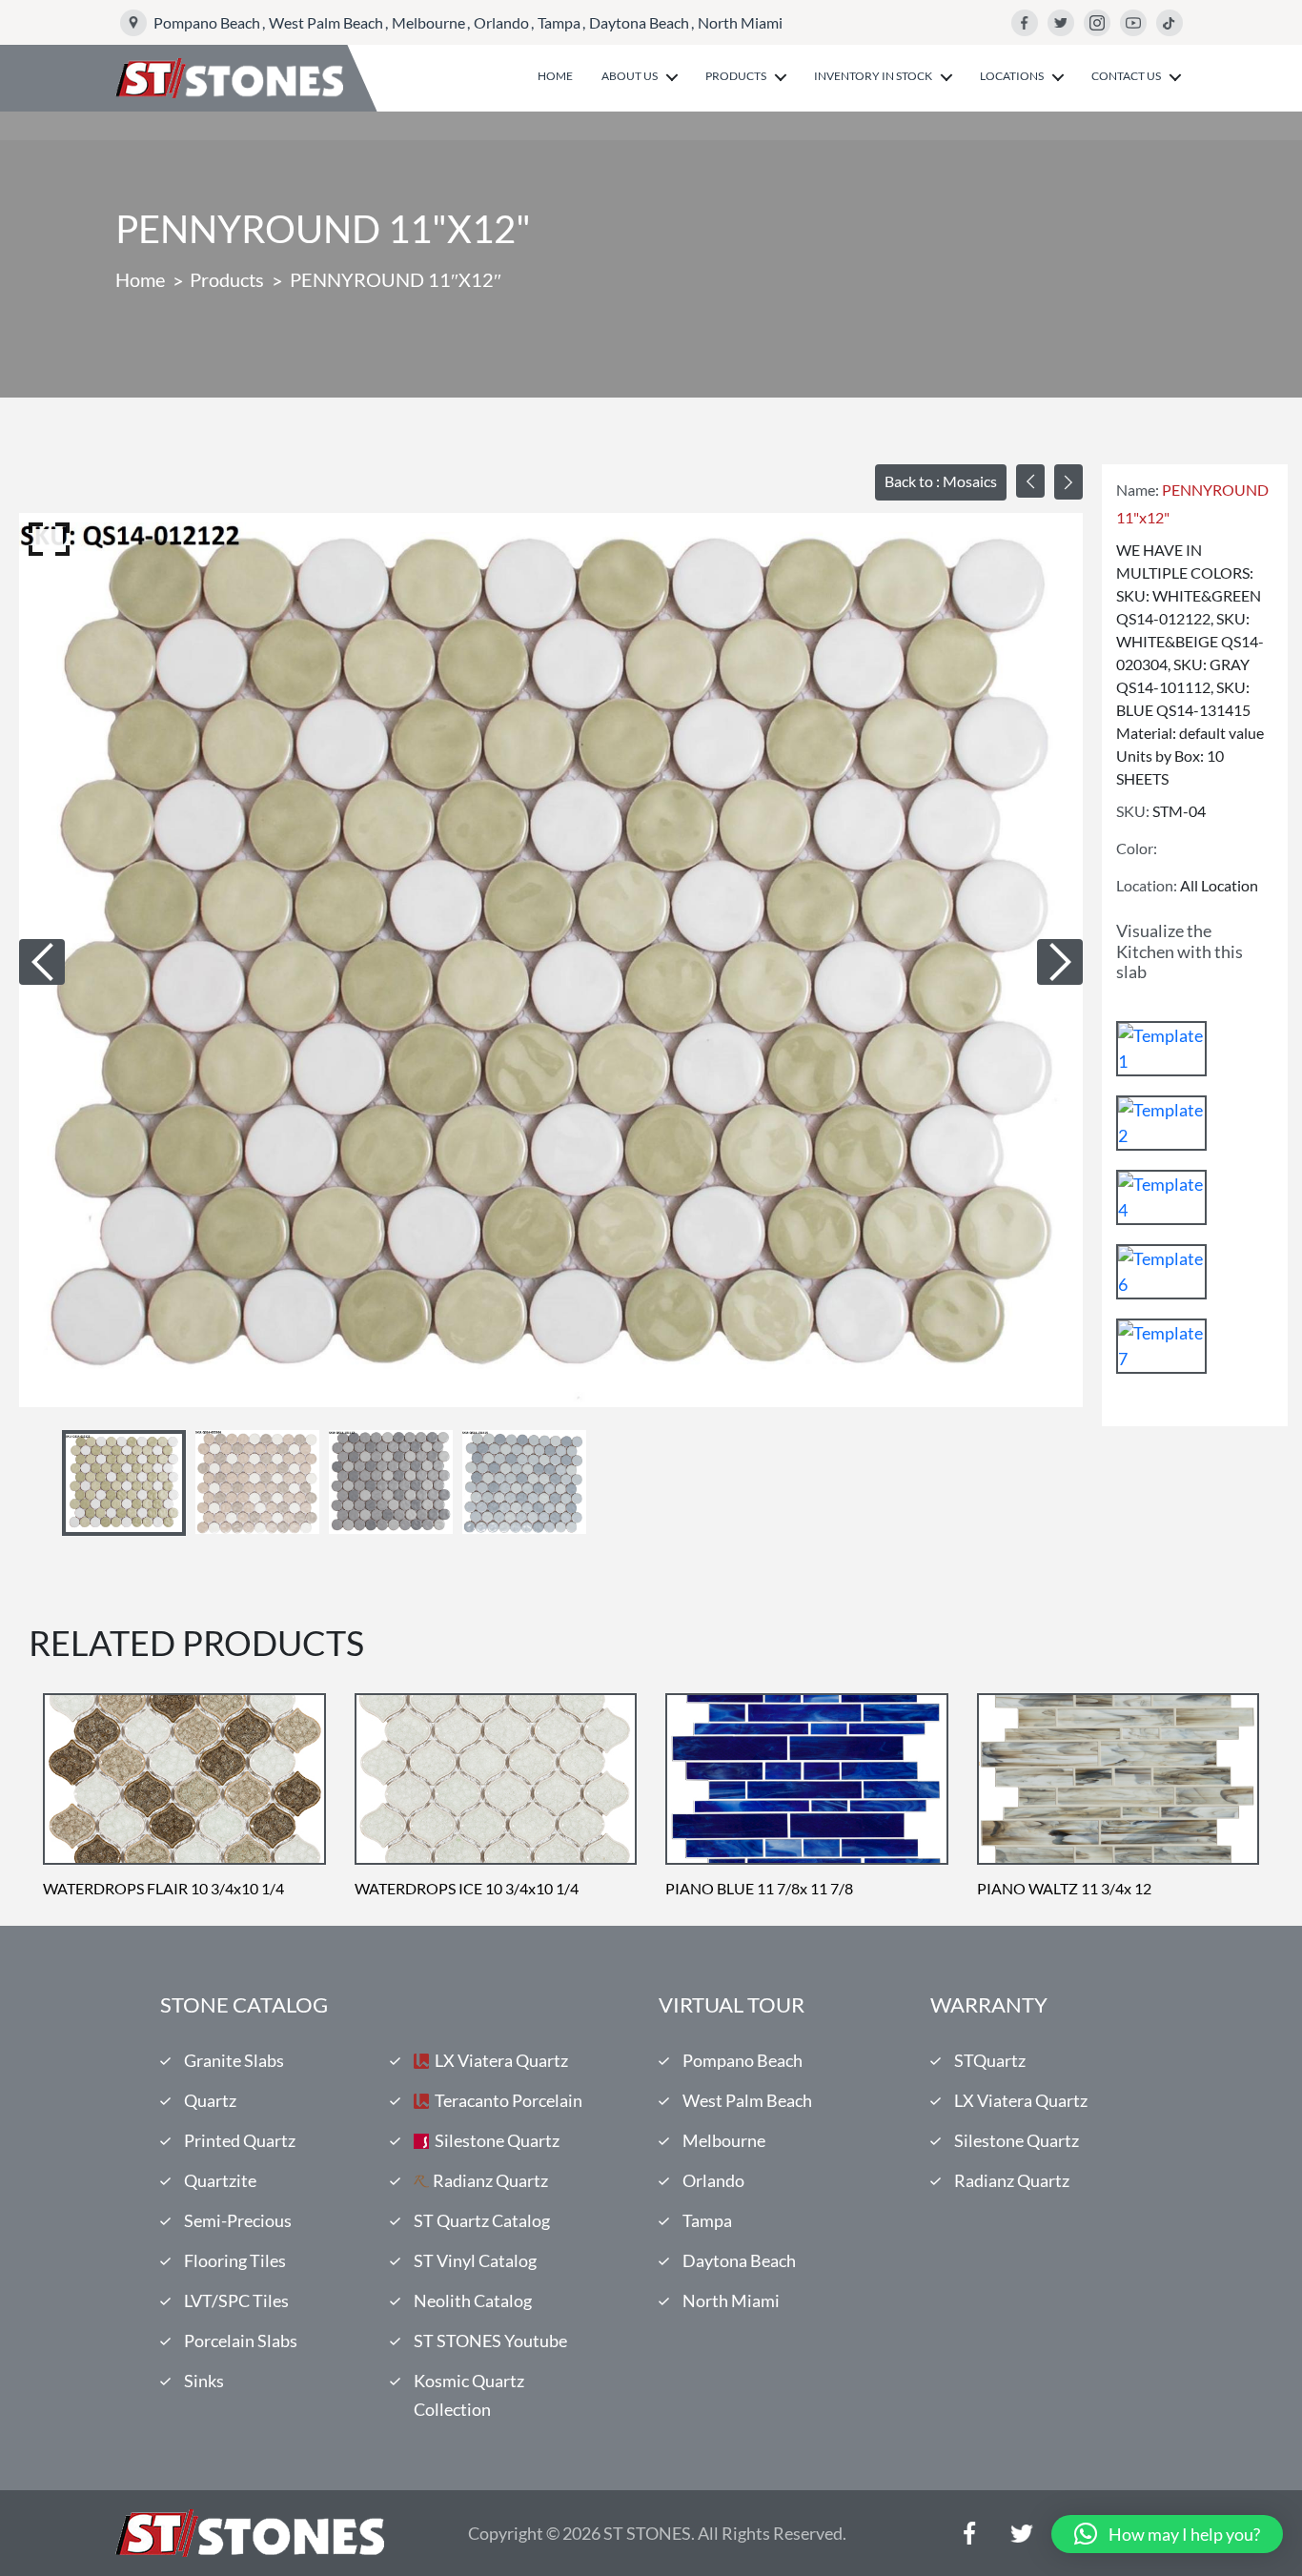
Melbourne (428, 22)
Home (555, 76)
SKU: (1133, 811)
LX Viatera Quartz (501, 2060)
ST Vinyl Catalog (475, 2260)
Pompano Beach (207, 22)
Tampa (559, 22)
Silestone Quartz (497, 2140)
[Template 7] (1161, 1346)
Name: (1138, 490)
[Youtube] (1133, 23)
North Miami (740, 22)
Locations (1012, 76)
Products (736, 76)
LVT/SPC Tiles (236, 2300)
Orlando (501, 22)
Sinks (204, 2381)
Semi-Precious (238, 2220)
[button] (1167, 2534)
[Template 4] (1161, 1197)
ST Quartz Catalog (482, 2220)
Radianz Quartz (490, 2180)
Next (1060, 962)
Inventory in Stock (873, 76)
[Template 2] (1161, 1123)
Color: (1137, 848)
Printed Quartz (240, 2140)
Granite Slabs (234, 2060)
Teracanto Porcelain (509, 2100)
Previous (42, 962)
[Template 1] (1161, 1049)
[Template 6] (1161, 1272)
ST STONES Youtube (490, 2341)
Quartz (210, 2100)
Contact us (1126, 76)
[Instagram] (1097, 23)
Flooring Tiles (235, 2260)
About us (630, 76)
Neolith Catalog (473, 2300)
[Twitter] (1061, 23)
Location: (1147, 885)
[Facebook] (1025, 23)
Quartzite (220, 2180)
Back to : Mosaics (941, 481)
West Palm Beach (326, 22)
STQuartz (990, 2060)
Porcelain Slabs (241, 2341)
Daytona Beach (639, 22)
